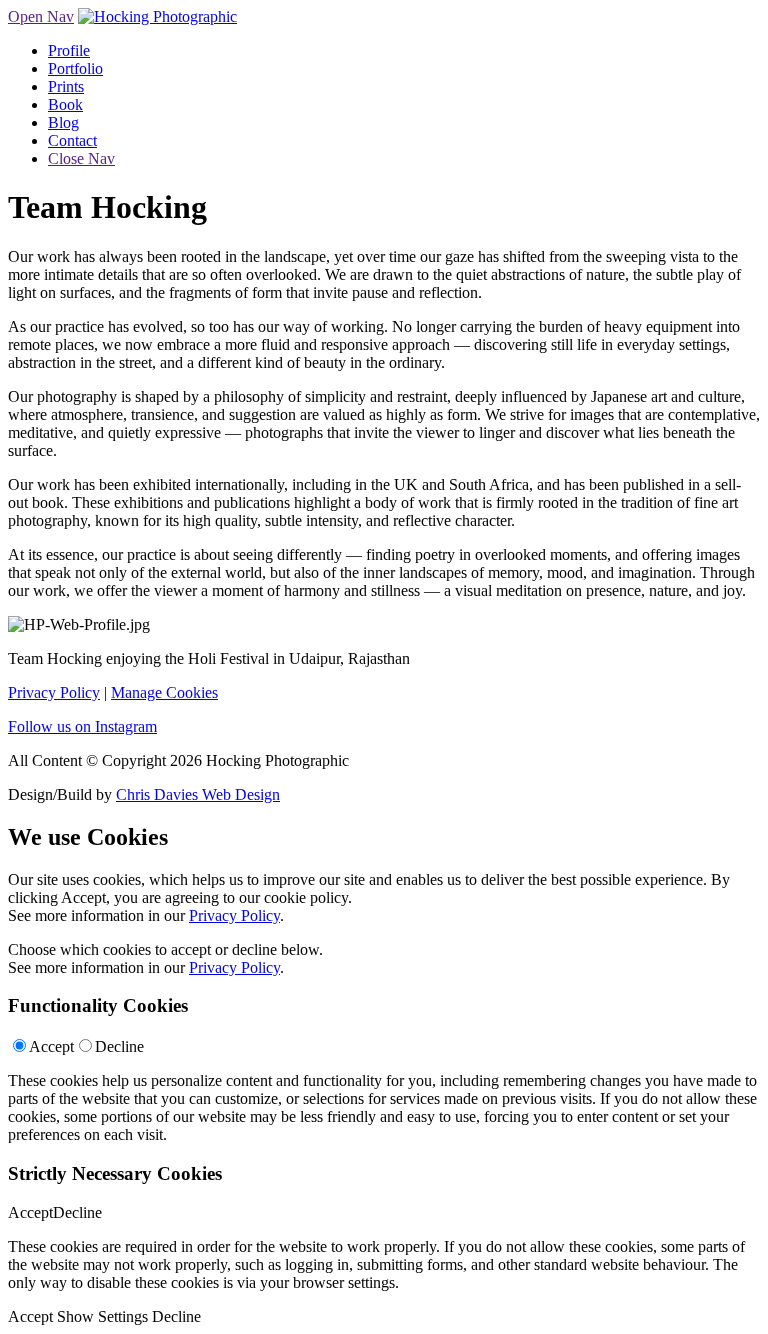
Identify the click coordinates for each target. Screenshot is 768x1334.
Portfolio (75, 68)
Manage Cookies (164, 692)
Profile (69, 50)
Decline (119, 1046)
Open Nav (41, 16)
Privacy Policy (54, 692)
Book (65, 104)
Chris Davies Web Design (198, 794)
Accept (51, 1046)
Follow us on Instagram (82, 726)
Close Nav (81, 158)
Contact (72, 140)
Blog (63, 122)
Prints (66, 86)
